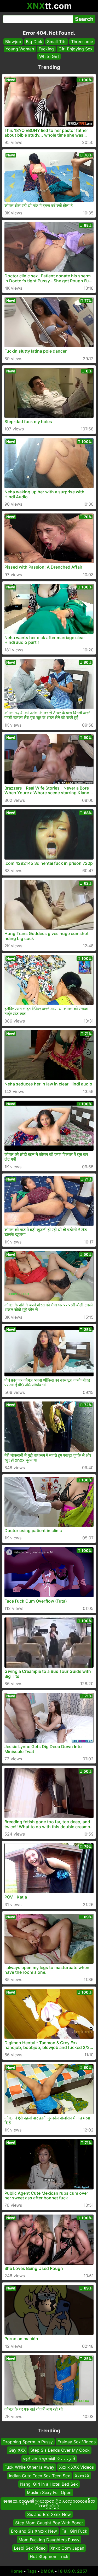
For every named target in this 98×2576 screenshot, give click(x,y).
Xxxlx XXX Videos (76, 2467)
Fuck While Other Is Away (29, 2467)
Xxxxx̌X (82, 2475)
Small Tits (57, 42)
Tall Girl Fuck (74, 2531)
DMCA (47, 2571)
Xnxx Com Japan (67, 2548)
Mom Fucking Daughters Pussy (49, 2539)
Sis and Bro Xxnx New (49, 2514)
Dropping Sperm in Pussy (28, 2442)
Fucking (46, 49)
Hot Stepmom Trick (49, 2556)
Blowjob (13, 42)
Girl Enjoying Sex (76, 49)
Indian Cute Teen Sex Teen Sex (39, 2475)
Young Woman (20, 49)
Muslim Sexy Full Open (49, 2492)
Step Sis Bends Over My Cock (60, 2450)
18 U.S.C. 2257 (73, 2571)
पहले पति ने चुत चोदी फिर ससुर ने (49, 2458)
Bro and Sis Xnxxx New (34, 2531)
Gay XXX (17, 2450)
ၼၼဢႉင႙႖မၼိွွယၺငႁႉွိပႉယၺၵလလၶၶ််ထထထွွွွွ (49, 2503)
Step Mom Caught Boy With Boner (49, 2522)
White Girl (49, 56)
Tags (32, 2571)
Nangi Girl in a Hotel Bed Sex (49, 2484)
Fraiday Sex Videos (77, 2442)
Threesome (82, 42)
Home (17, 2571)
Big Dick (34, 42)
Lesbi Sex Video (30, 2548)
